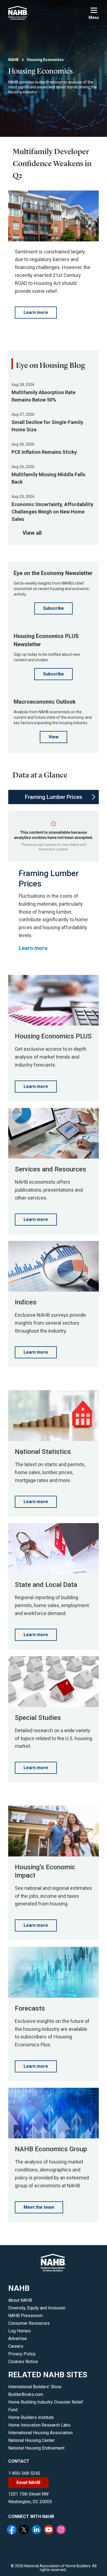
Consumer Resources (29, 2323)
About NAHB (20, 2300)
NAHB (13, 60)
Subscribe (54, 608)
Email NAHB (28, 2483)
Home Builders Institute (31, 2417)
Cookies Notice (23, 2362)
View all (32, 533)
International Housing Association (40, 2433)
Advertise (18, 2339)
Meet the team (39, 2207)
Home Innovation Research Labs (39, 2425)
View (54, 737)
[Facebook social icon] (12, 2530)
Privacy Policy (22, 2354)
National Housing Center (31, 2440)
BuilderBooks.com (26, 2394)
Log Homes (19, 2331)
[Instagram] (62, 2530)
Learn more (36, 312)
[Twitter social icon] (25, 2530)
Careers (16, 2346)
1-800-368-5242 (24, 2473)
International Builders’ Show (35, 2387)
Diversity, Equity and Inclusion (37, 2308)
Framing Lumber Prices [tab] (54, 797)
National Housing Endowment (36, 2448)
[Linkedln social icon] (37, 2530)
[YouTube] (49, 2530)
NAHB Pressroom (25, 2316)
